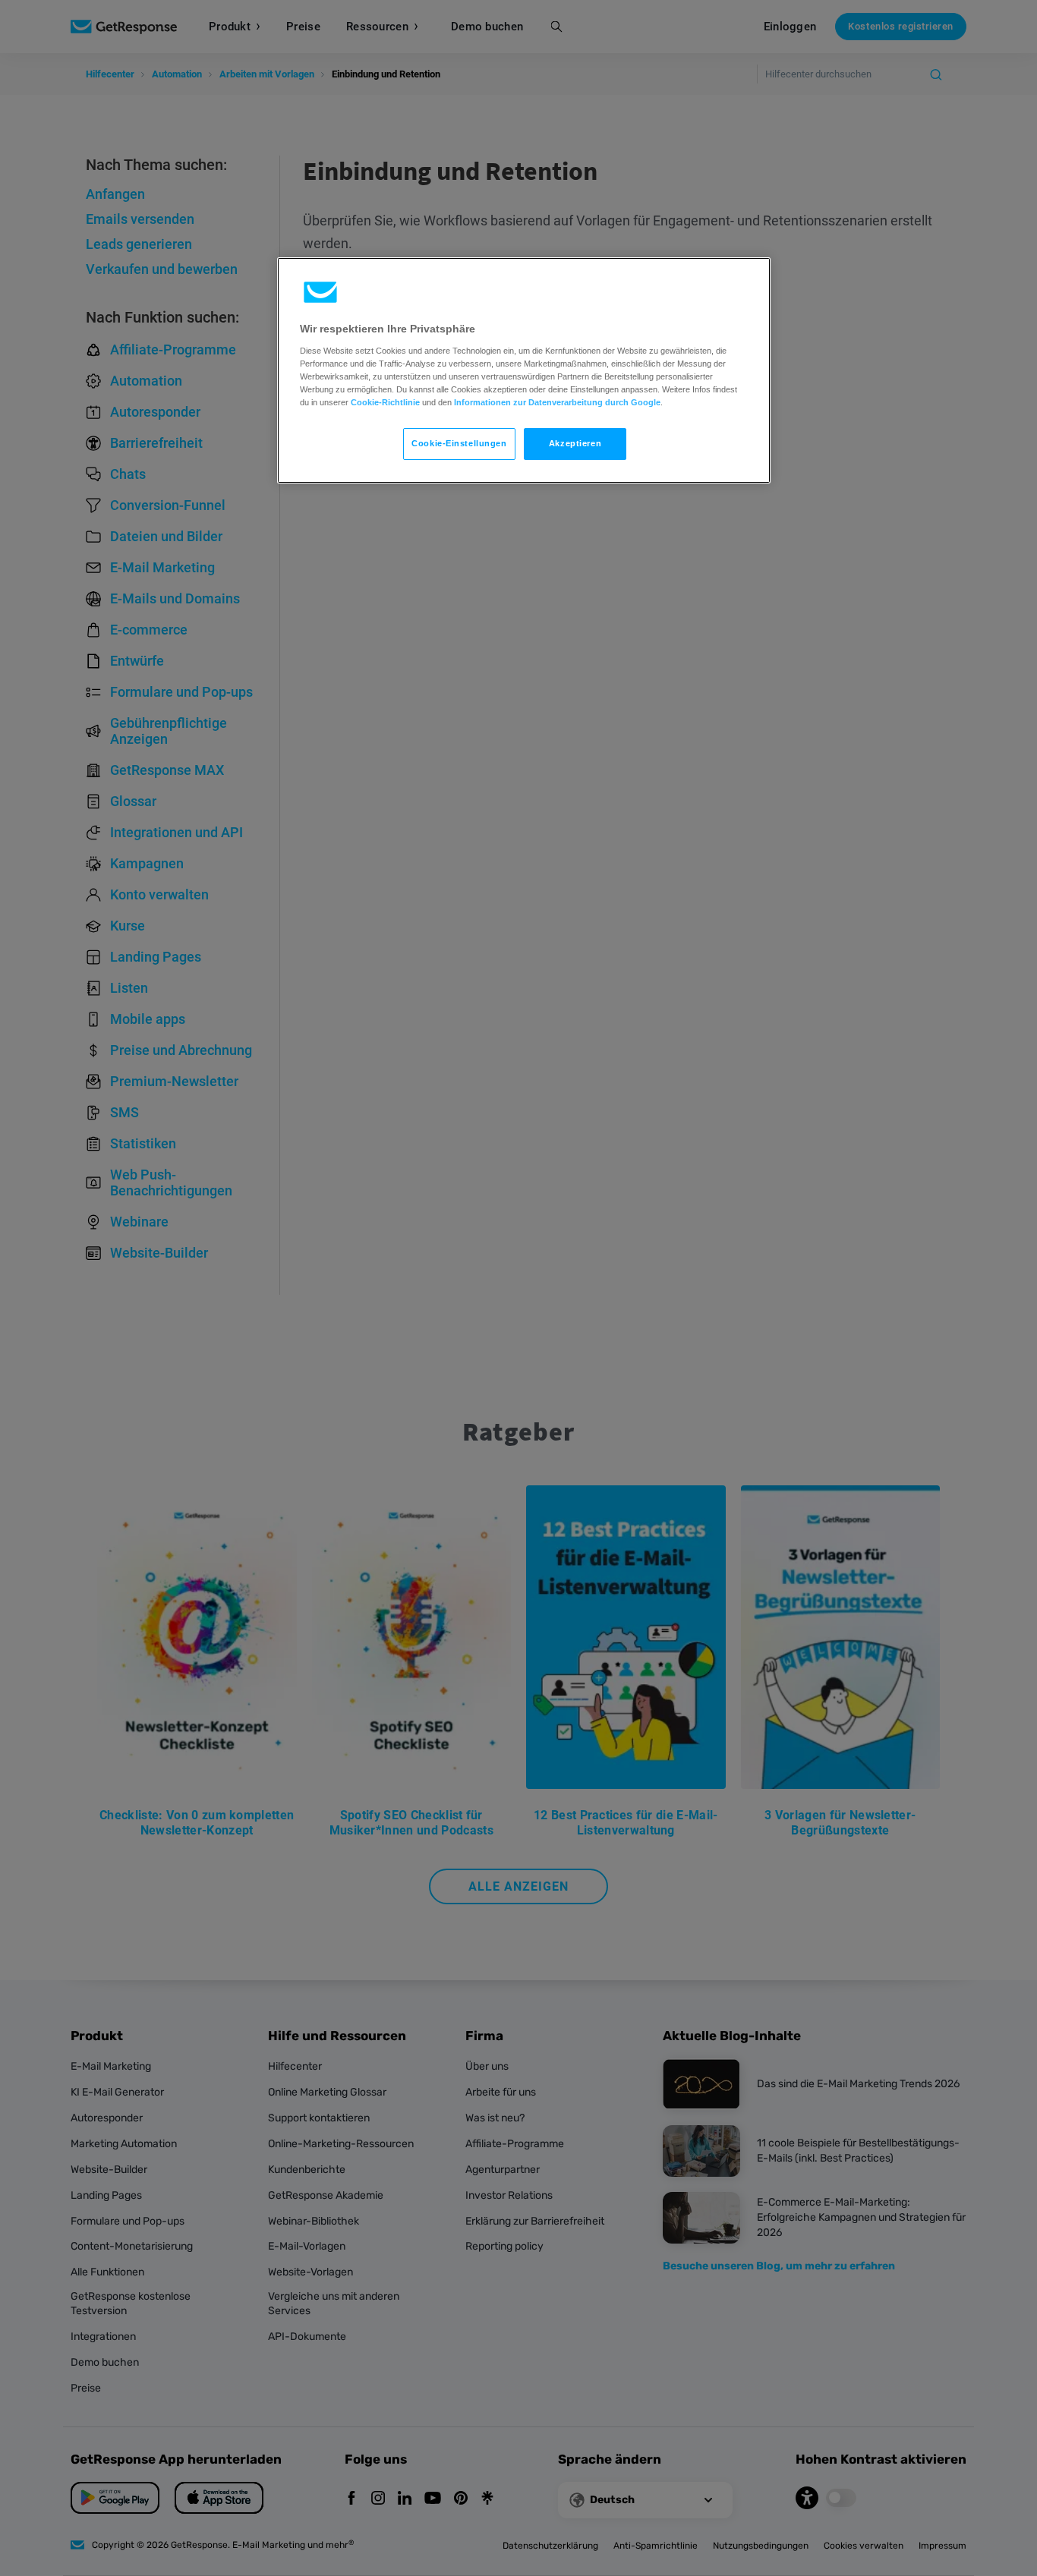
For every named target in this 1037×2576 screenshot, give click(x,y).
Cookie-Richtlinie (385, 402)
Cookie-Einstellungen (459, 443)
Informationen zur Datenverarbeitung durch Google (557, 402)
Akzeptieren (575, 443)
